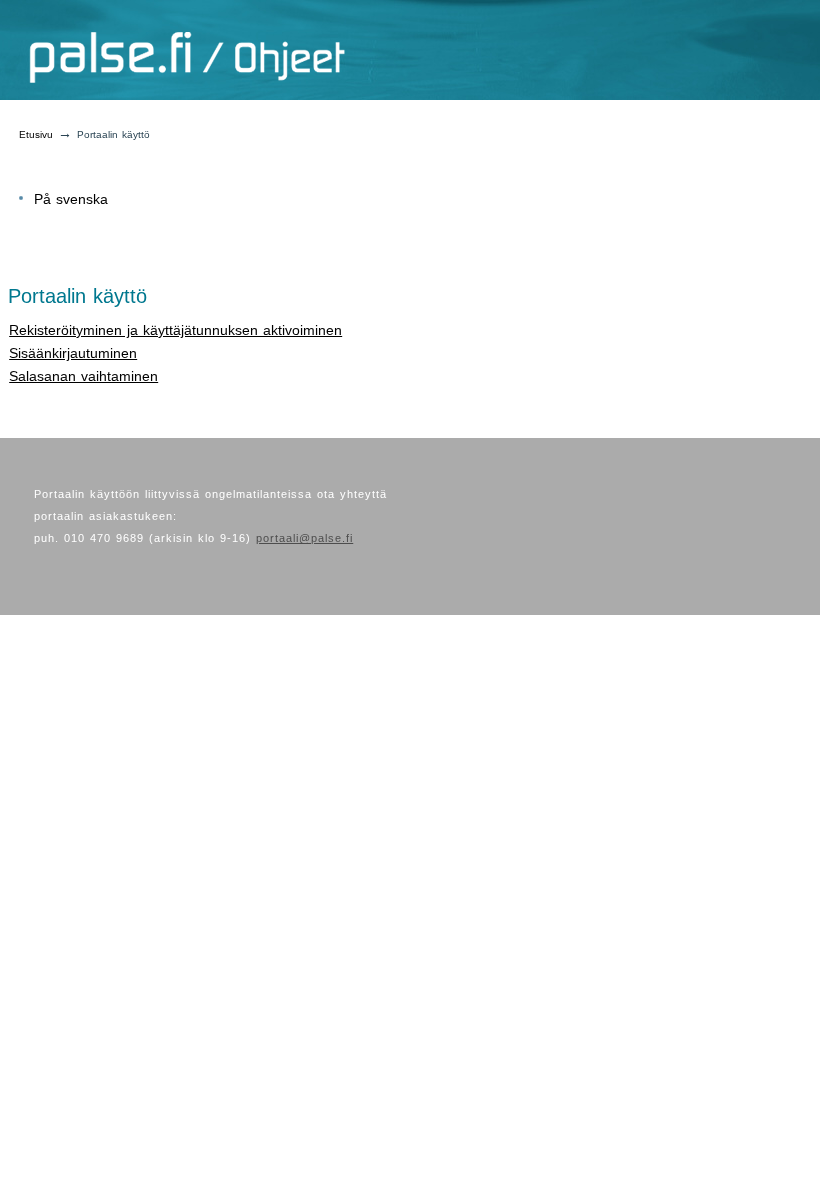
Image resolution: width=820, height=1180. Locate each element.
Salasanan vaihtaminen (83, 376)
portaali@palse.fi (304, 538)
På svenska (71, 199)
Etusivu (36, 134)
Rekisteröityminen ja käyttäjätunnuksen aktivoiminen (175, 330)
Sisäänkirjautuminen (73, 353)
